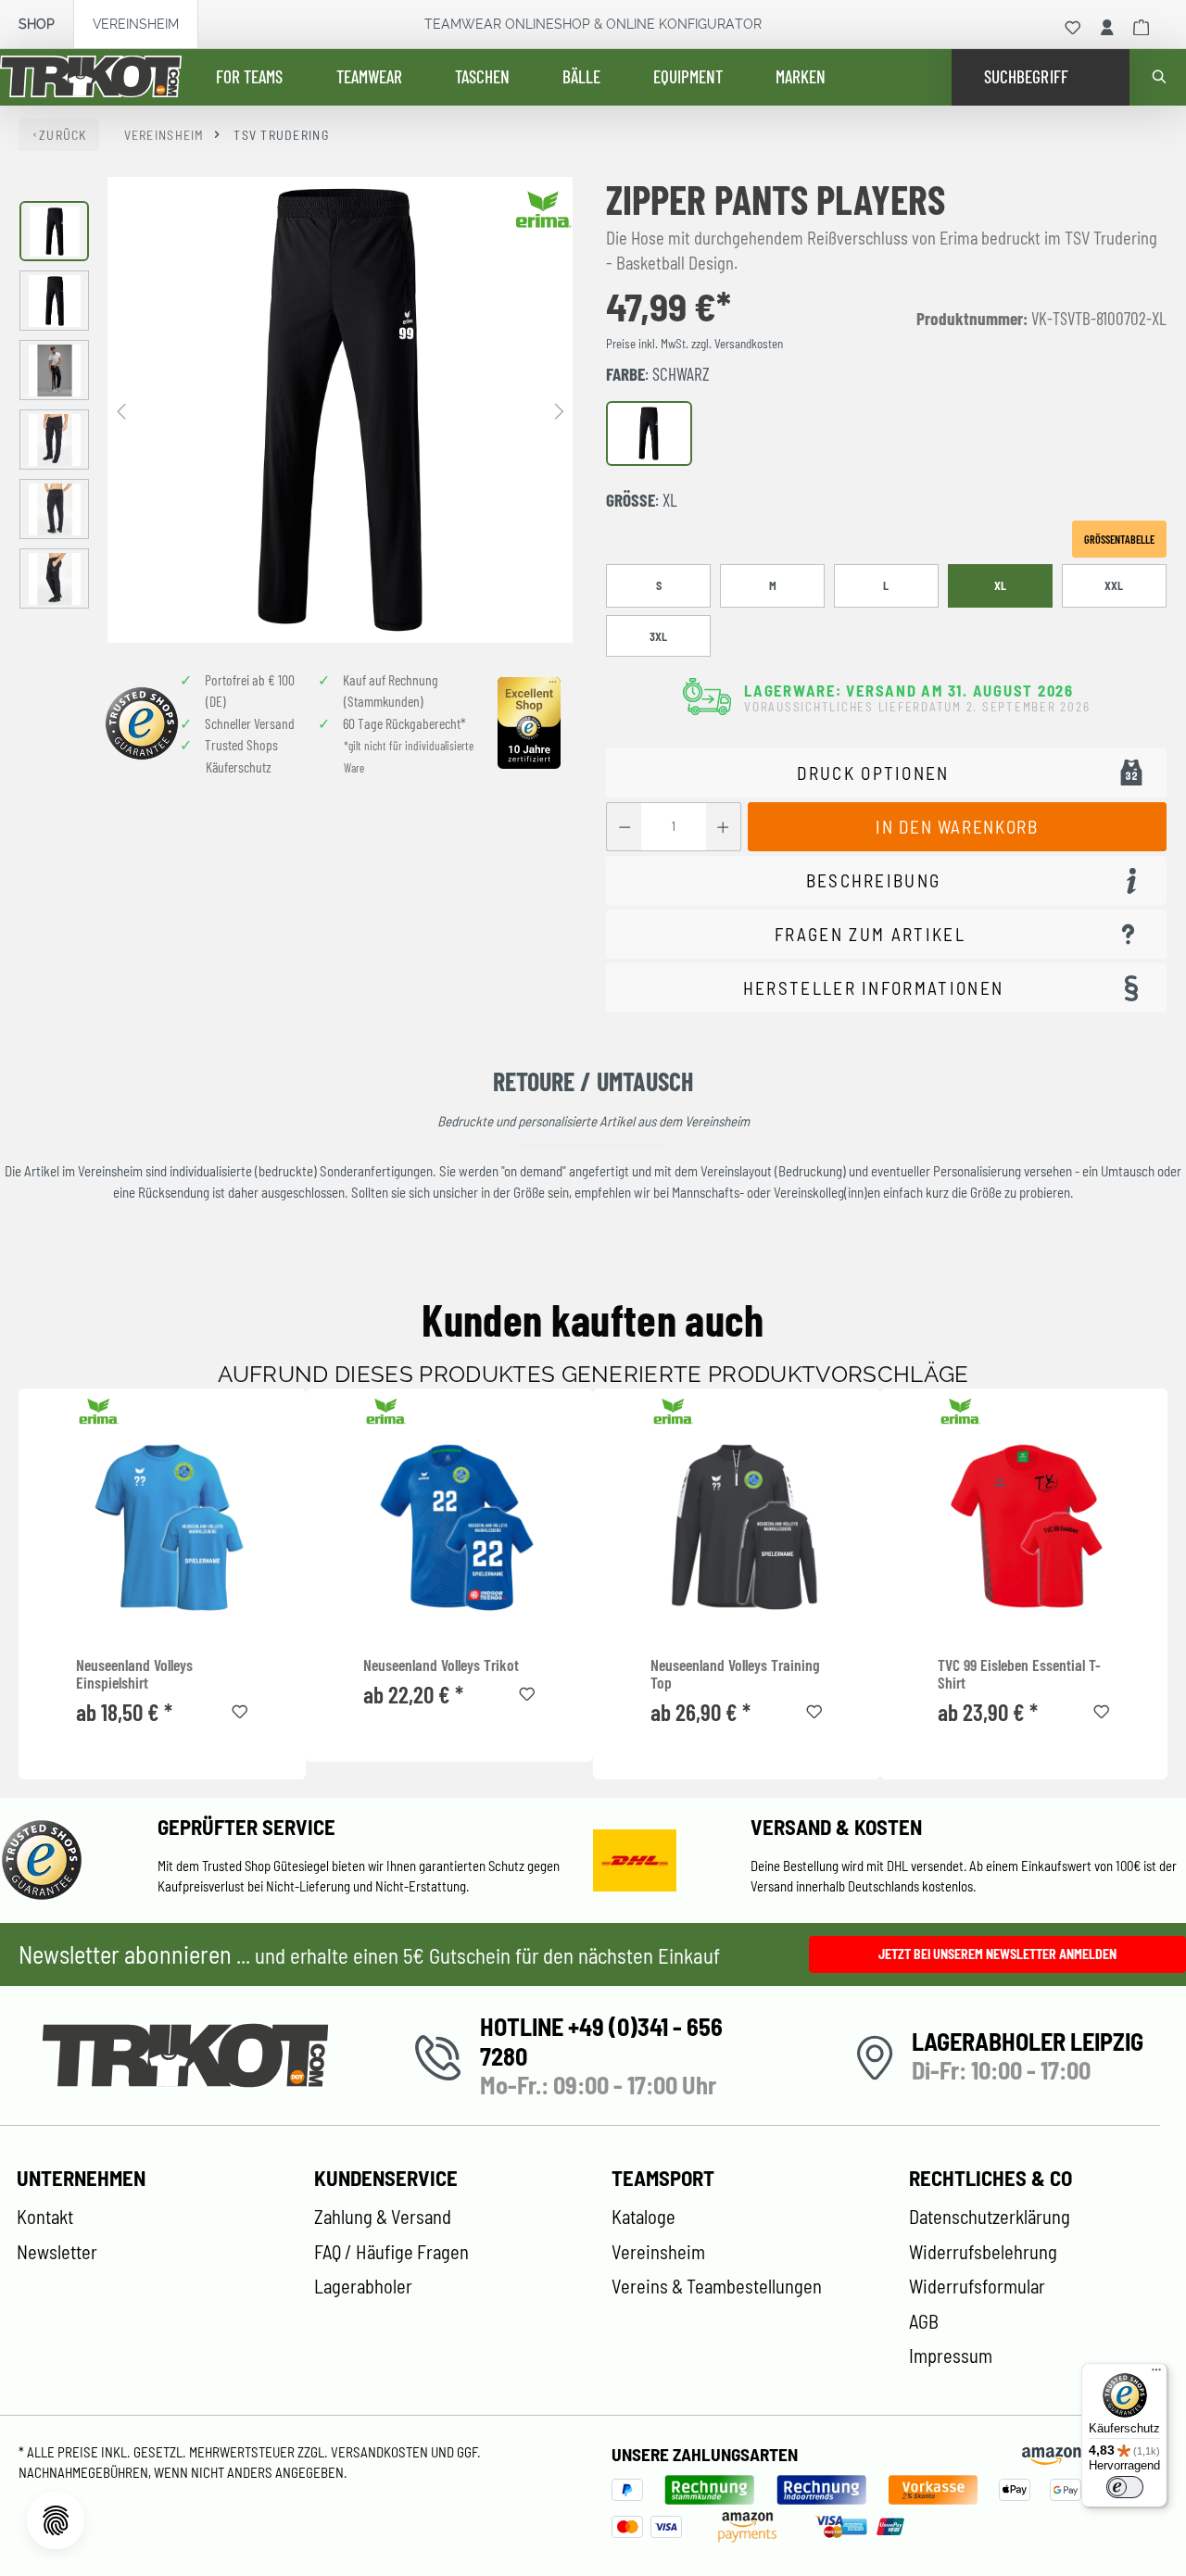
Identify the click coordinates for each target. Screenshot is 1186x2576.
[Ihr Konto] (1107, 28)
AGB (924, 2321)
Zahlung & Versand (383, 2217)
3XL (658, 636)
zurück (63, 135)
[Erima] (544, 209)
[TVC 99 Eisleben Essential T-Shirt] (1024, 1527)
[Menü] (1156, 2374)
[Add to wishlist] (240, 1709)
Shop (37, 24)
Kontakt (45, 2217)
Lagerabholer (363, 2286)
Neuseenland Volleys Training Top (735, 1674)
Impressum (951, 2356)
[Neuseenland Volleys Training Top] (737, 1527)
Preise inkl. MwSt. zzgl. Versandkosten (694, 344)
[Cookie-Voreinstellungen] (56, 2520)
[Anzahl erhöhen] (723, 827)
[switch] (1125, 2487)
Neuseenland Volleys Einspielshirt (134, 1674)
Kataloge (643, 2217)
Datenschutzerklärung (990, 2217)
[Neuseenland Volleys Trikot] (449, 1527)
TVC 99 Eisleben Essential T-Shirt (1019, 1674)
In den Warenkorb (957, 827)
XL (1000, 585)
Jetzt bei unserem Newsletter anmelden (997, 1954)
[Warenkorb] (1142, 28)
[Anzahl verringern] (624, 827)
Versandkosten (381, 2452)
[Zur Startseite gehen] (91, 78)
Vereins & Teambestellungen (717, 2286)
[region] (296, 409)
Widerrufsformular (977, 2286)
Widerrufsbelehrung (983, 2252)
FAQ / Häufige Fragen (391, 2252)
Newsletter (57, 2252)
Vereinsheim (136, 24)
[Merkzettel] (1073, 28)
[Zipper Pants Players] (340, 409)
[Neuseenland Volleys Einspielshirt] (162, 1527)
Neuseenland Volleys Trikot (441, 1665)
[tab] (886, 880)
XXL (1114, 585)
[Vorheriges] (121, 410)
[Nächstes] (559, 410)
